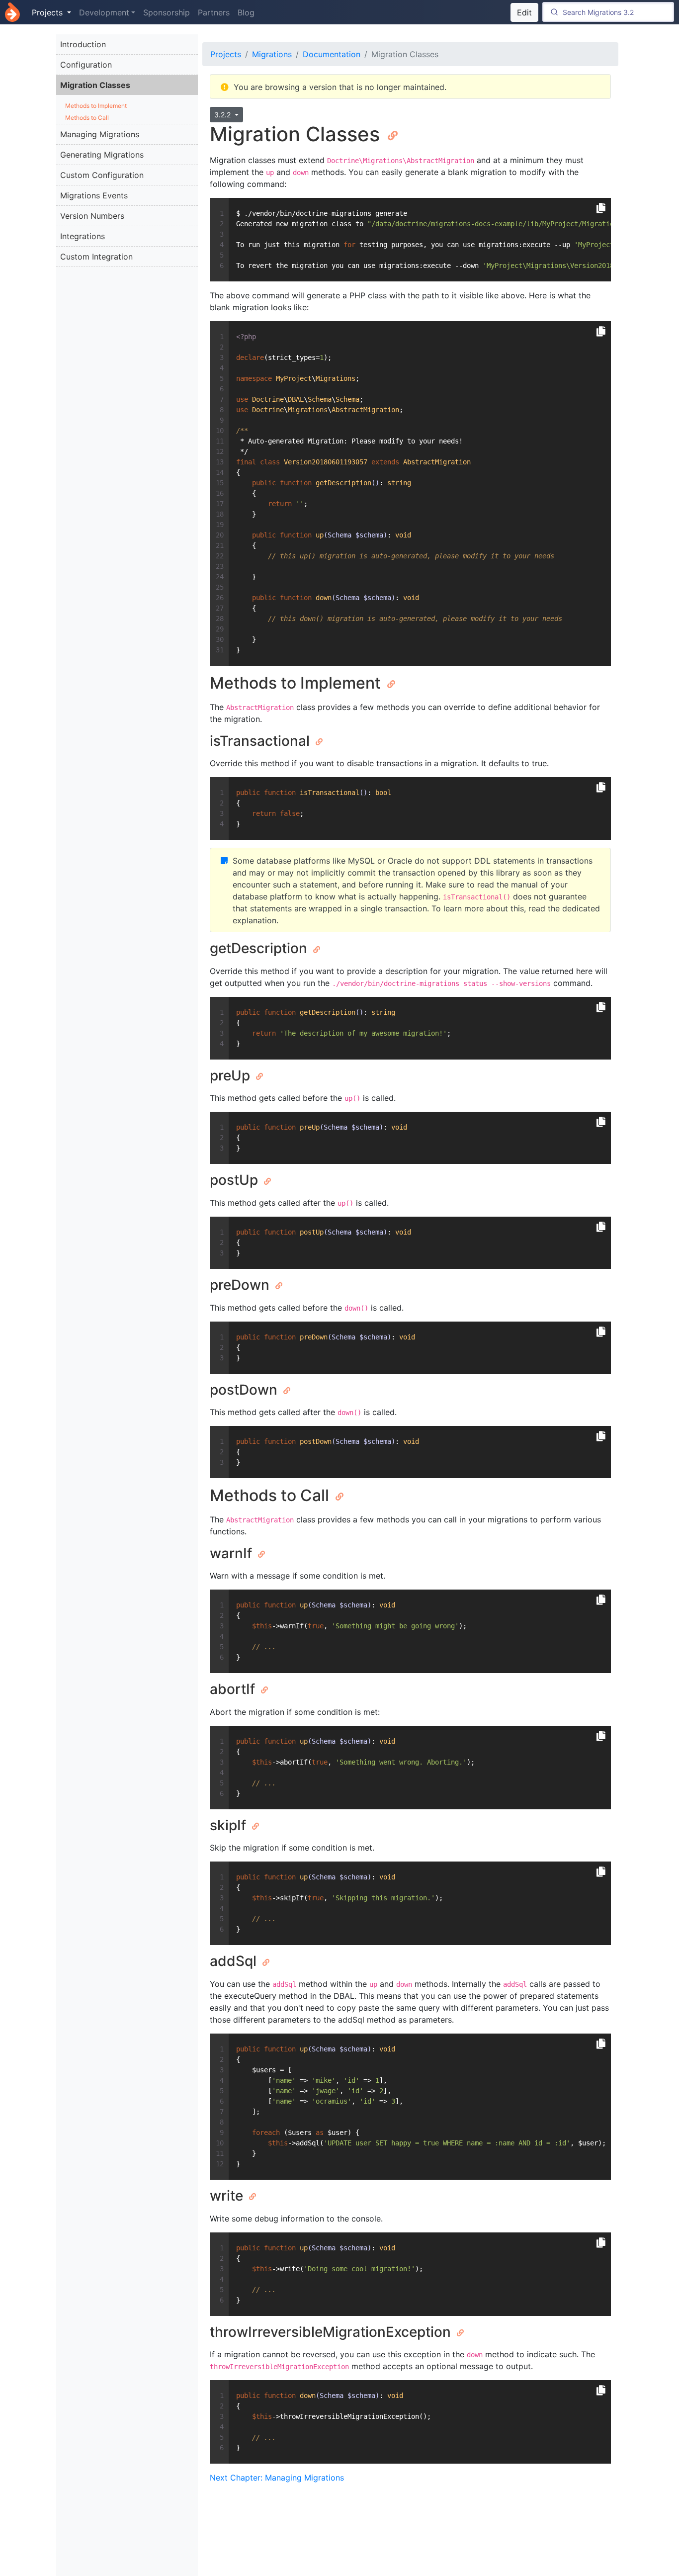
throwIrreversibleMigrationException (332, 2332)
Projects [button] (48, 12)
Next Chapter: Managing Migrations (277, 2478)
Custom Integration (96, 257)
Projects (226, 54)
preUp (232, 1075)
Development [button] (104, 12)
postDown (245, 1390)
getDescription (260, 948)
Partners (214, 12)
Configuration (86, 65)
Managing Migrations (100, 134)
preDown (241, 1285)
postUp (236, 1180)
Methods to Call (87, 118)
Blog (246, 12)
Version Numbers (92, 216)
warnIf (233, 1553)
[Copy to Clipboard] (601, 208)
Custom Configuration (102, 175)
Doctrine (12, 12)
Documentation (332, 54)
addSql (235, 1961)
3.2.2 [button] (223, 115)
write (228, 2196)
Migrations (272, 54)
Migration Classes (95, 85)
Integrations (83, 236)
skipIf (230, 1825)
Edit (524, 12)
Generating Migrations (102, 155)
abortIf (234, 1689)
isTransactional (261, 741)
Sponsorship (167, 12)
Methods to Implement (96, 106)
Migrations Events (94, 195)
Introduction (83, 44)
